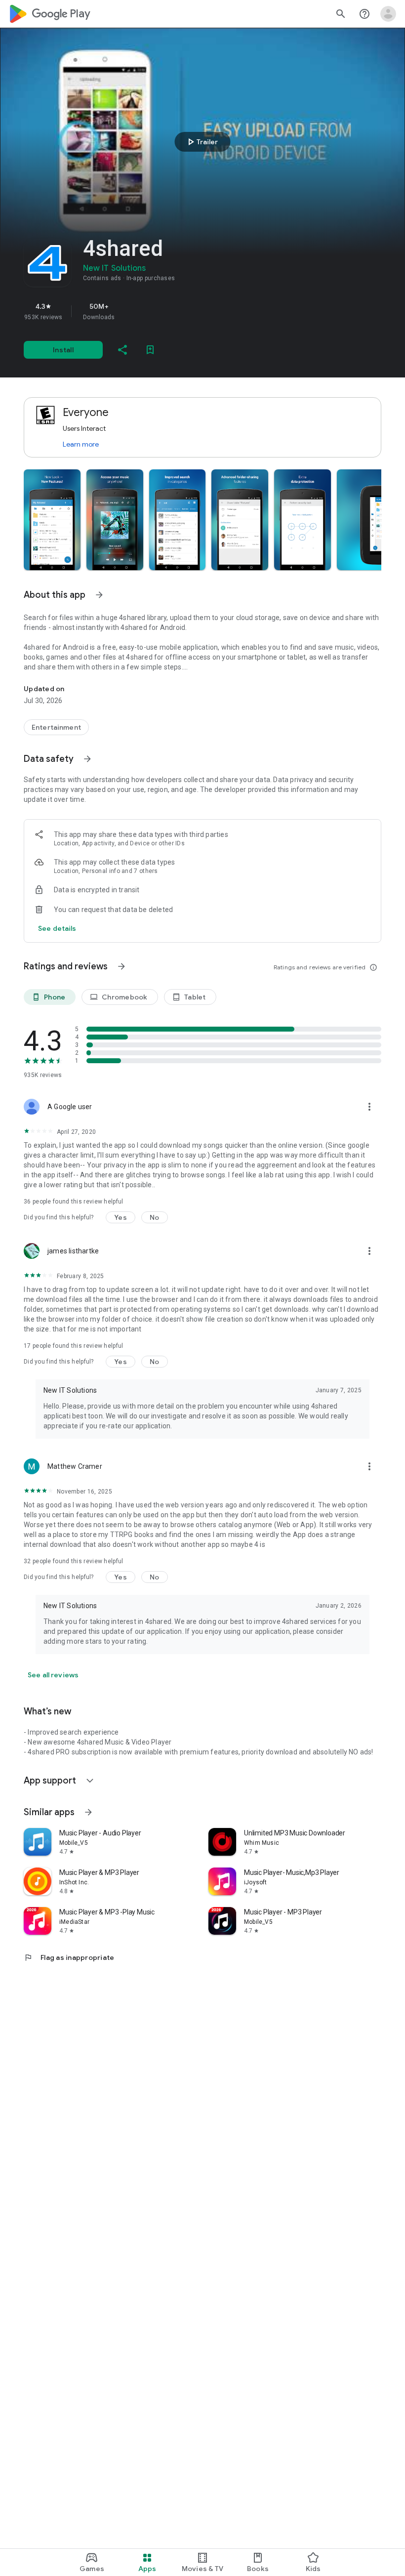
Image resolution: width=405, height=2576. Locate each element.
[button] (52, 520)
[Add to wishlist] (150, 350)
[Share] (122, 350)
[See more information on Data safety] (87, 759)
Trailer (201, 142)
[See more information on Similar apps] (88, 1812)
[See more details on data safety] (57, 928)
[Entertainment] (56, 727)
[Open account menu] (388, 14)
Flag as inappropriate (69, 1957)
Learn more (81, 444)
